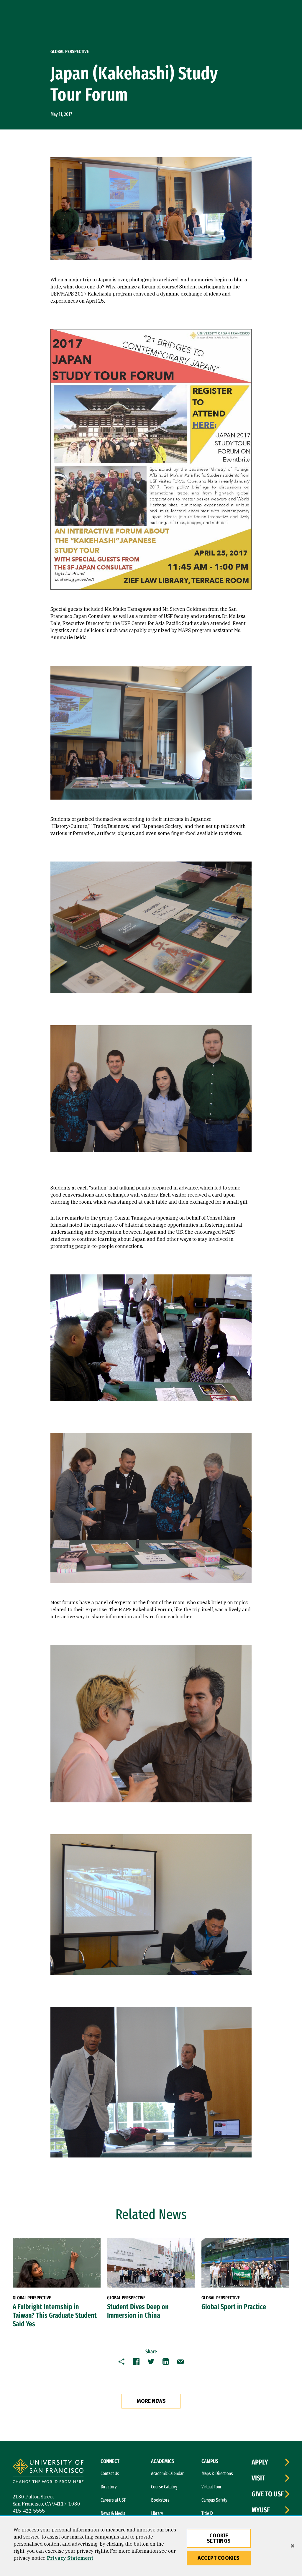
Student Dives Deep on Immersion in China (138, 2311)
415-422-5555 (29, 2511)
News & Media (113, 2513)
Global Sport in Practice (234, 2307)
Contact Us (110, 2474)
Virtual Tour (211, 2487)
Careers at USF (113, 2500)
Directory (109, 2487)
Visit (258, 2478)
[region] (151, 2546)
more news (151, 2401)
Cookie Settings (219, 2538)
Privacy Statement (70, 2558)
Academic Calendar (167, 2474)
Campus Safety (214, 2500)
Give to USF (268, 2494)
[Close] (293, 2546)
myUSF (261, 2510)
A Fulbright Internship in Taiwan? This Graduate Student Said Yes (55, 2315)
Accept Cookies (219, 2558)
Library (157, 2513)
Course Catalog (164, 2487)
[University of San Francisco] (48, 2472)
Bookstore (160, 2500)
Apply (260, 2462)
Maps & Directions (217, 2474)
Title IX (207, 2513)
